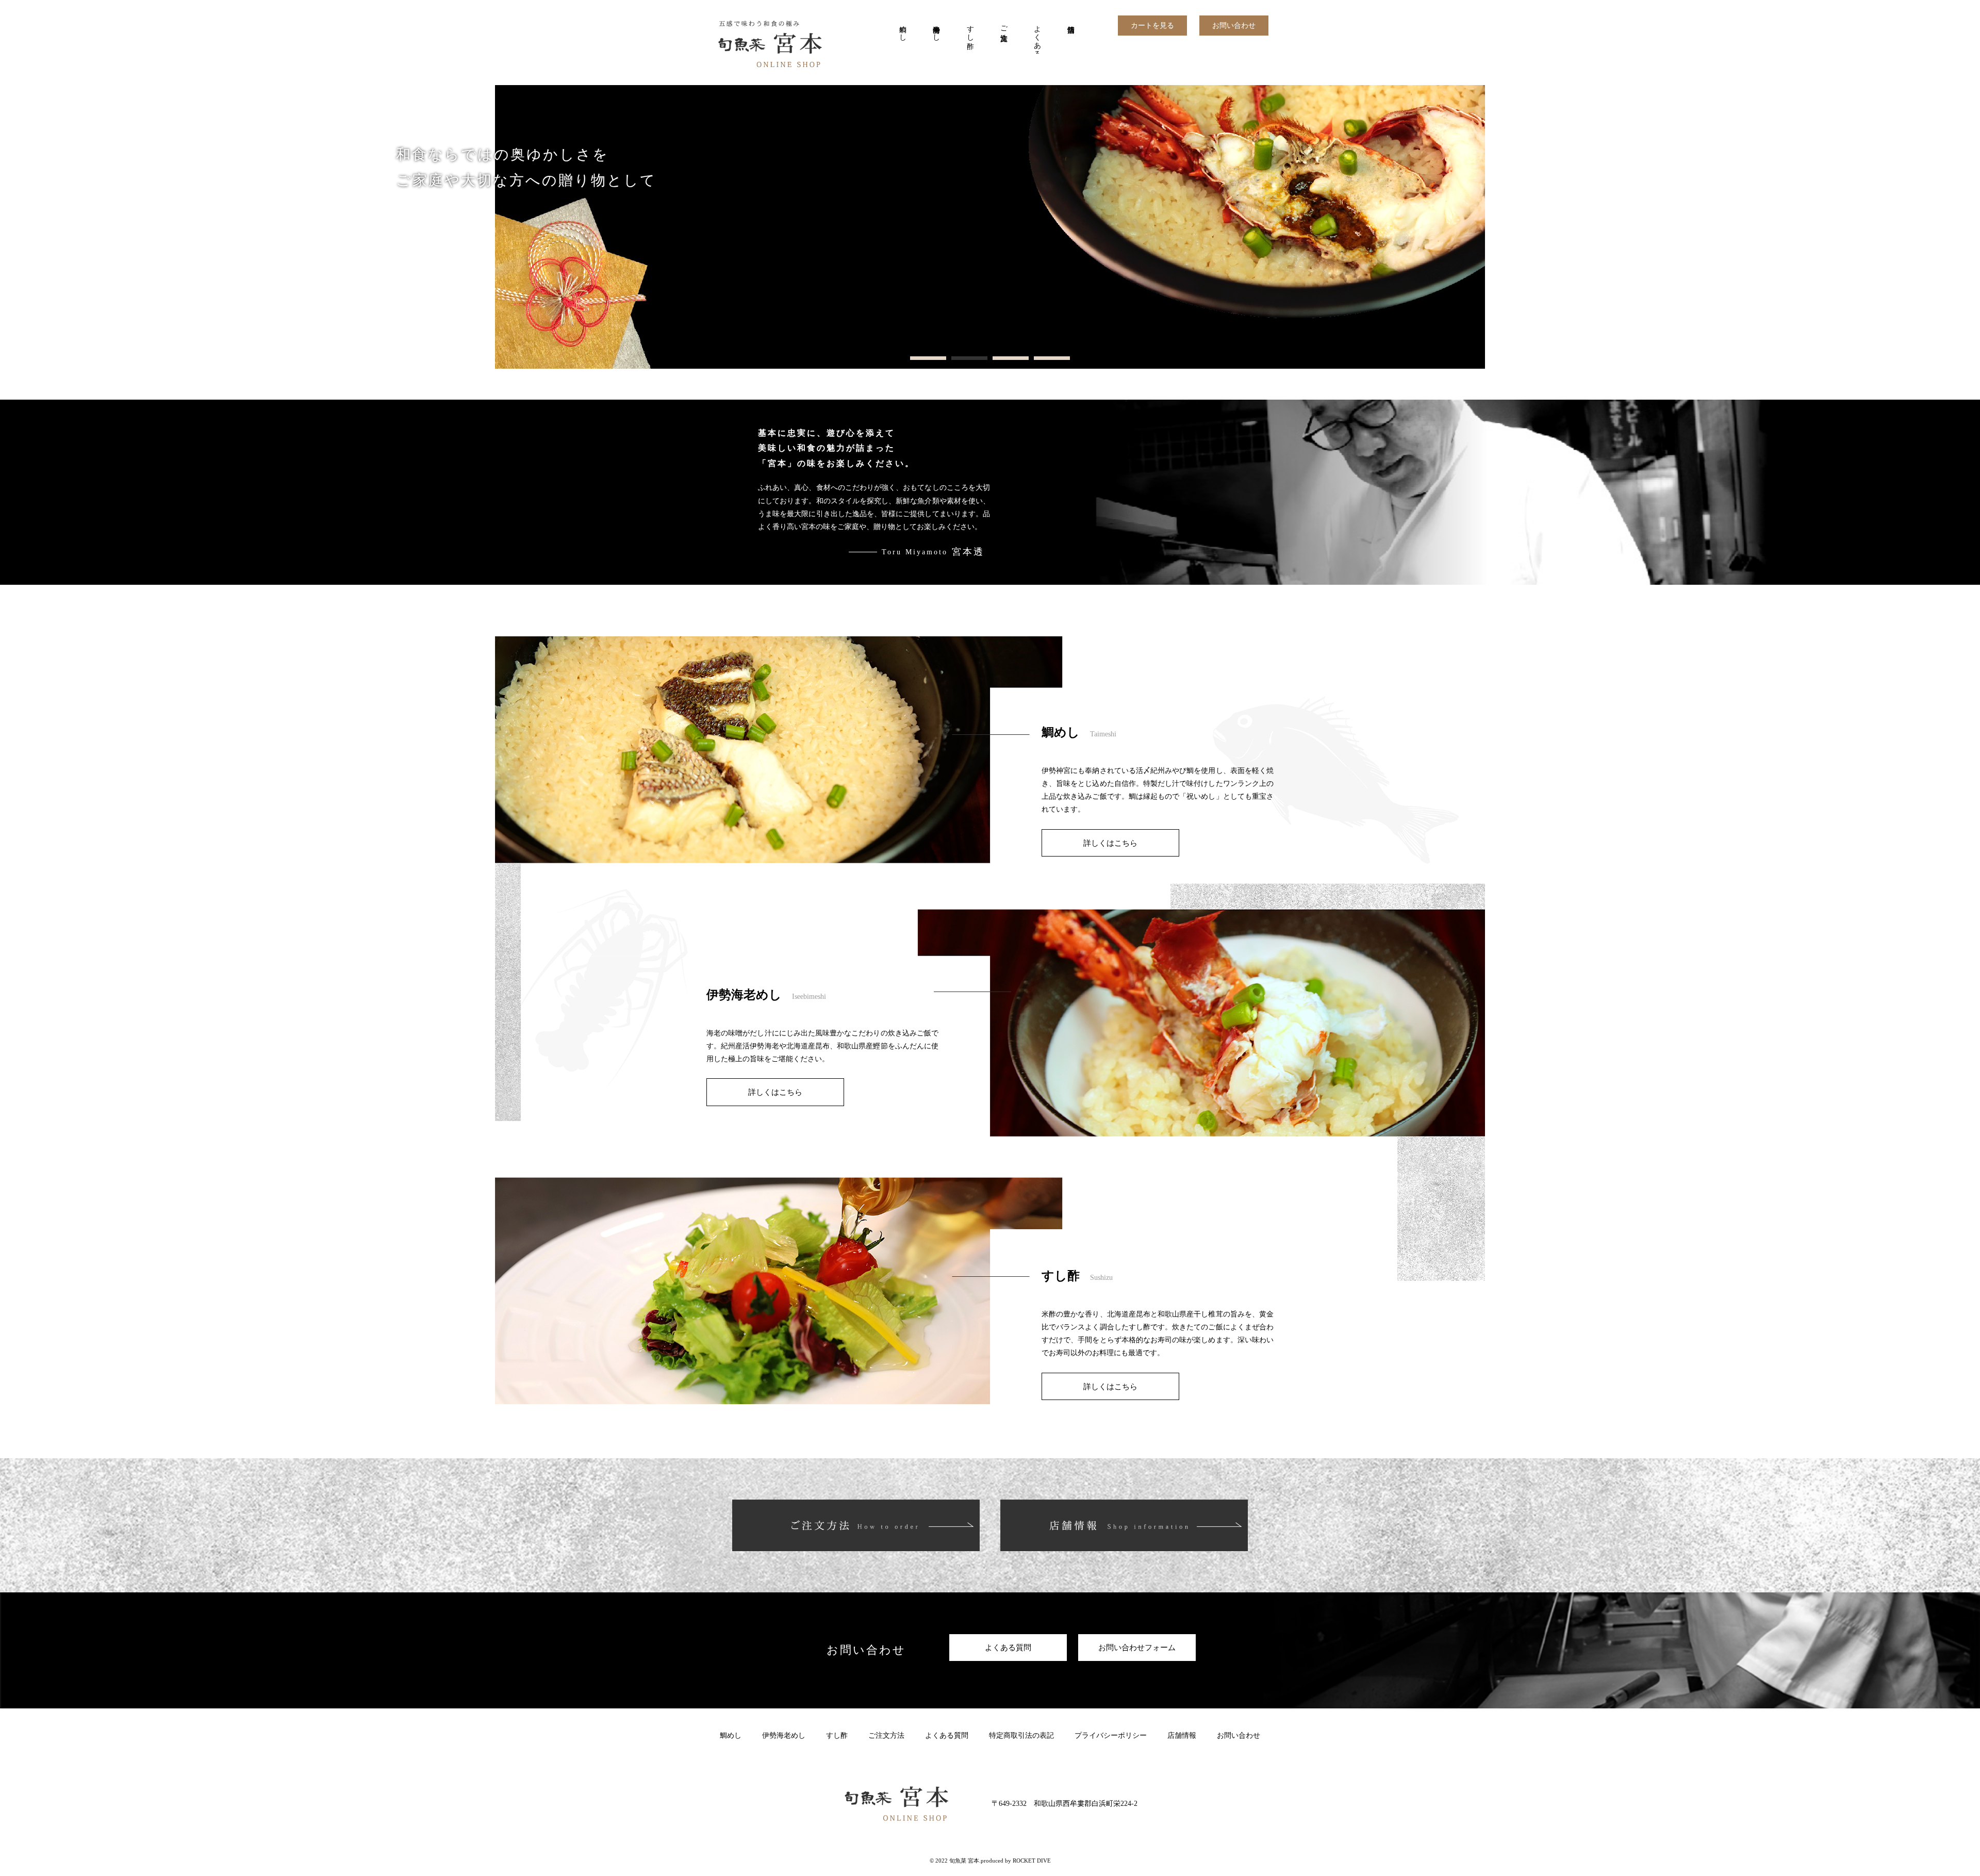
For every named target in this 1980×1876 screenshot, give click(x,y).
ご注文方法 (1004, 25)
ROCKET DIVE (1032, 1861)
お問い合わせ (1234, 26)
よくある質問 (1037, 37)
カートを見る (1152, 26)
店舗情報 (1071, 37)
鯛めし (903, 29)
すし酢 (970, 29)
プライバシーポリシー (1111, 1735)
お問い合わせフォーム (1137, 1647)
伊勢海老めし (937, 29)
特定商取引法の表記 (1021, 1735)
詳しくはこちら (1110, 843)
